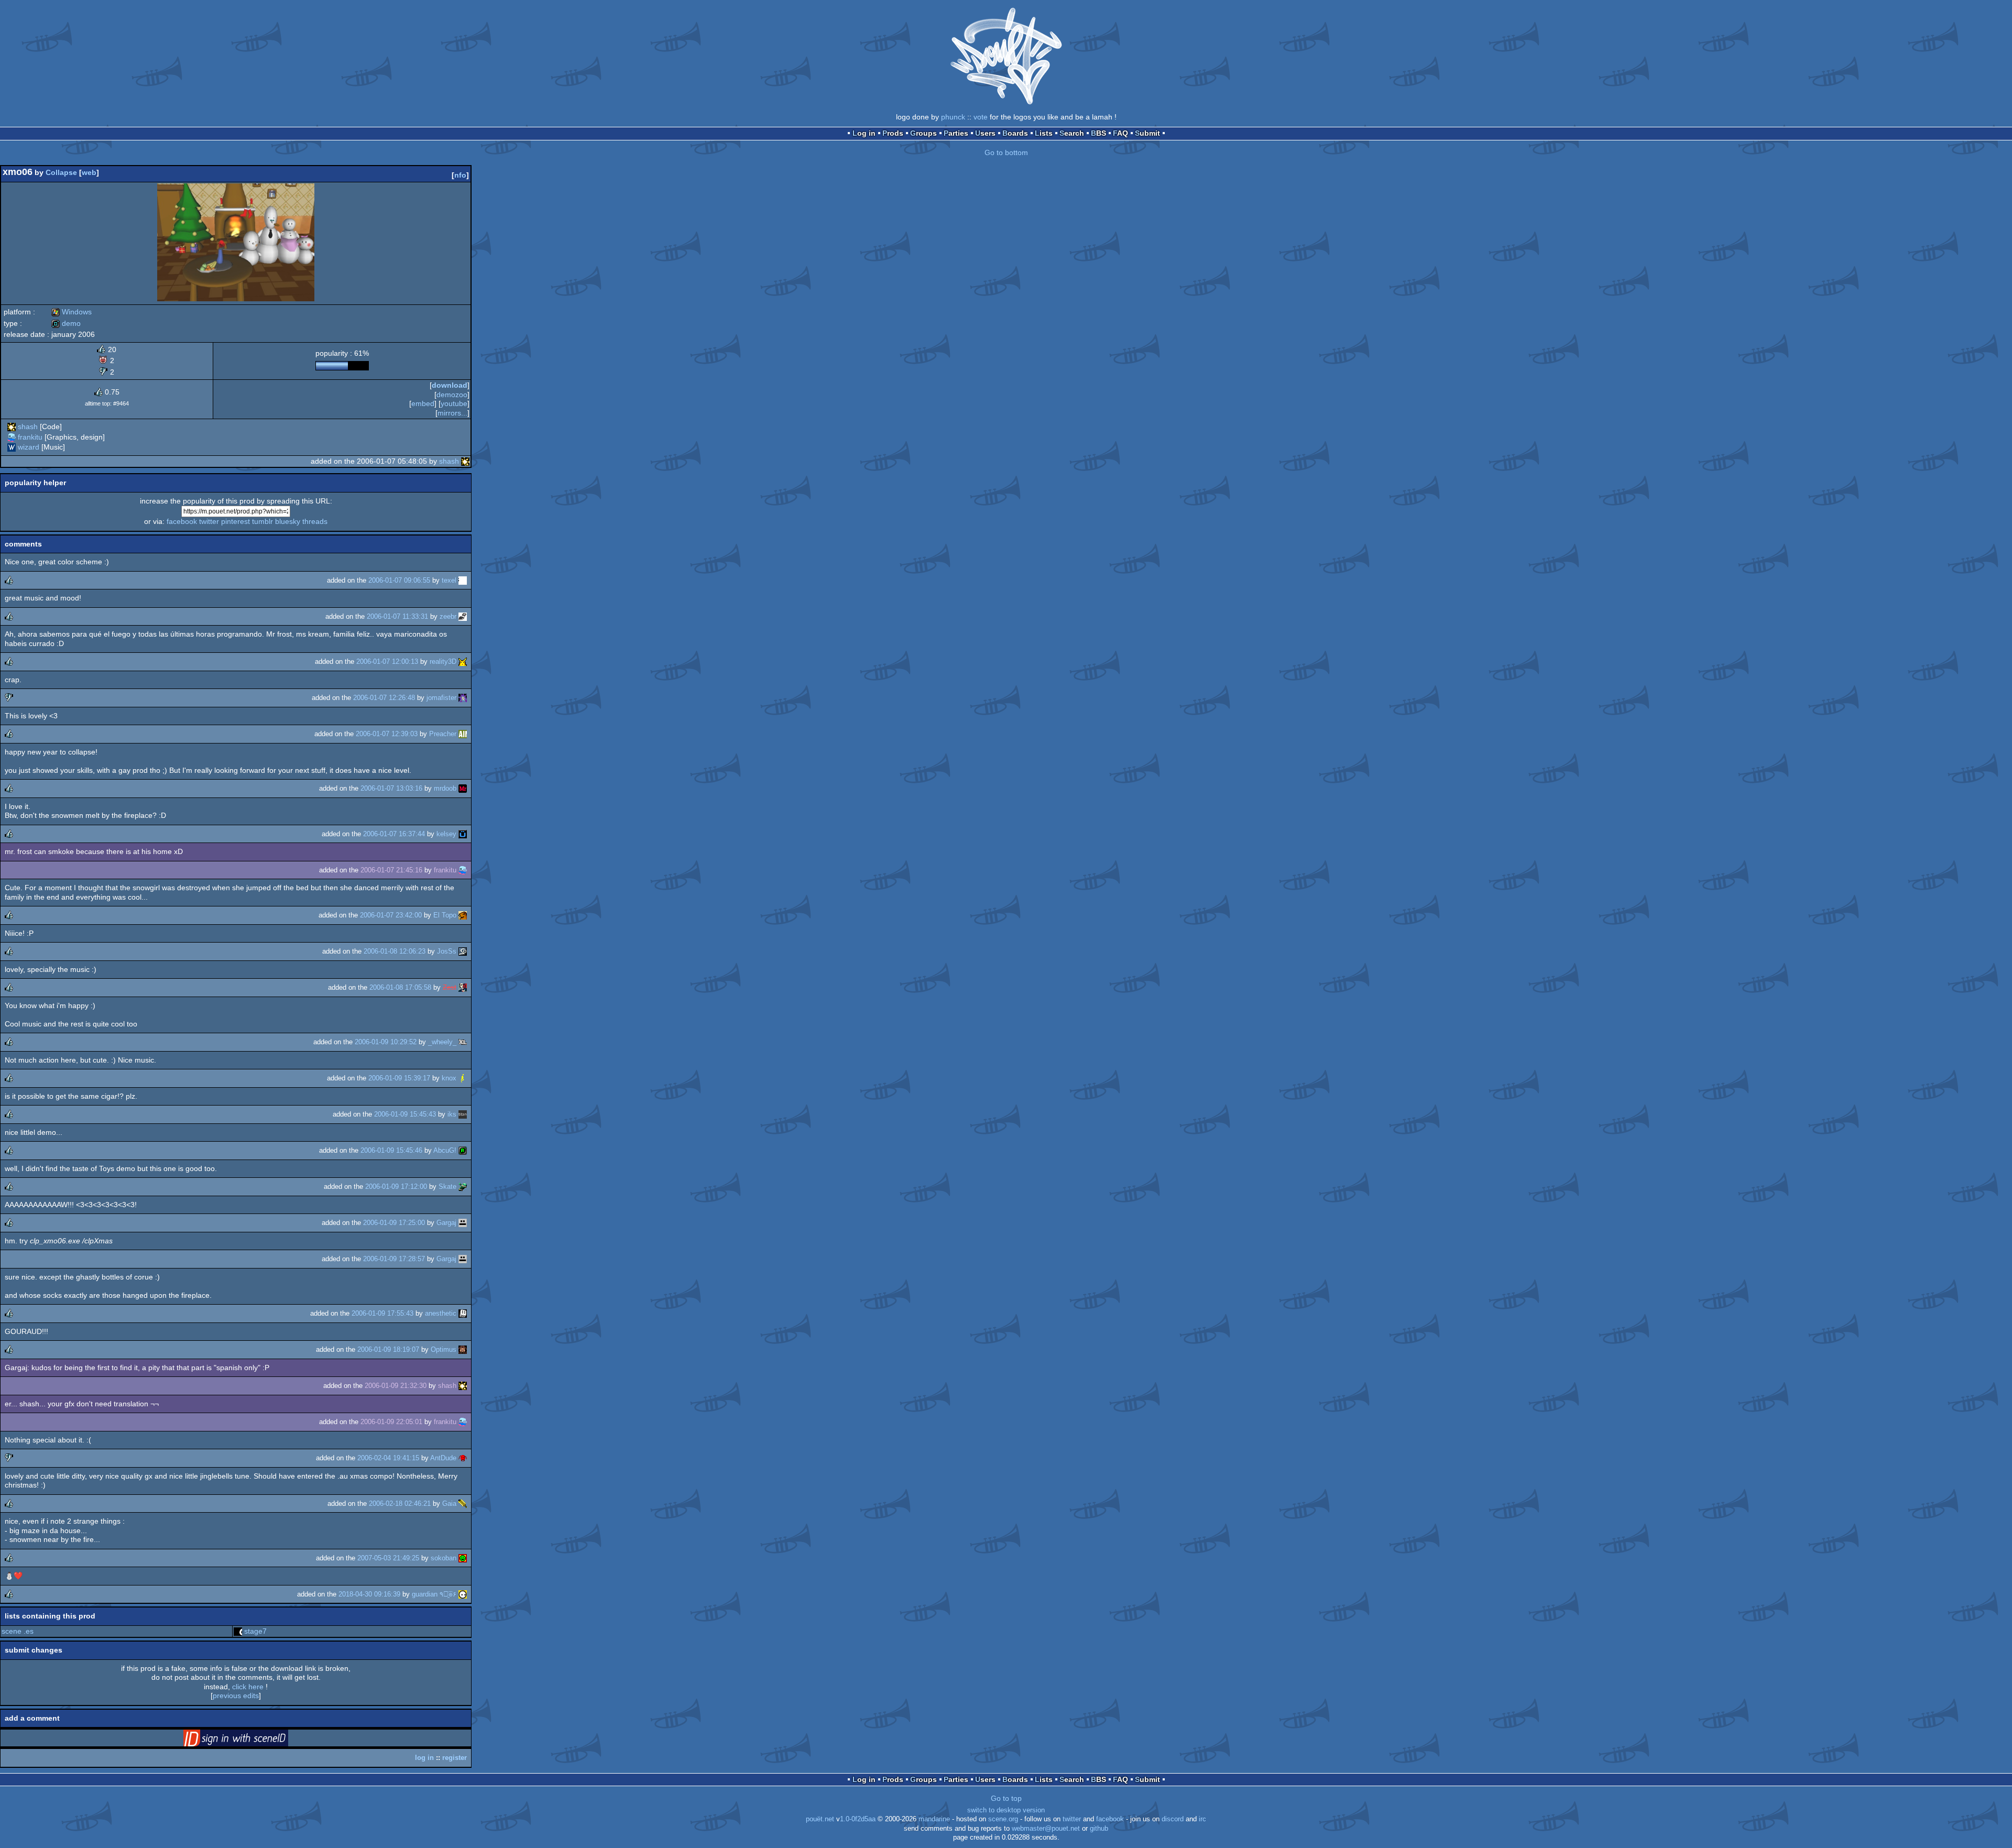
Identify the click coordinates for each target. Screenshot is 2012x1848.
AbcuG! (445, 1150)
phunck (953, 117)
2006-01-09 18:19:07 (388, 1349)
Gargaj (446, 1223)
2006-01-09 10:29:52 (386, 1042)
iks (452, 1114)
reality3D (443, 661)
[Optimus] (463, 1349)
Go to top (1006, 1798)
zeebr (448, 616)
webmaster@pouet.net (1046, 1829)
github (1099, 1829)
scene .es (18, 1631)
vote (981, 117)
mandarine (934, 1819)
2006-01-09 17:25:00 (394, 1223)
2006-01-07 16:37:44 (394, 834)
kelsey (446, 834)
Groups (923, 133)
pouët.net (820, 1819)
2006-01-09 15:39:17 (399, 1078)
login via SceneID (252, 1740)
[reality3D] (463, 661)
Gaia (449, 1503)
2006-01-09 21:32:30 (396, 1386)
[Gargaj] (463, 1223)
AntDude (443, 1458)
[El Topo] (463, 915)
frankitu (30, 437)
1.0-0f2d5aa (858, 1819)
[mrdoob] (463, 788)
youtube (454, 403)
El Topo (445, 915)
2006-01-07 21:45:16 (391, 870)
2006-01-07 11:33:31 (397, 616)
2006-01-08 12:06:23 (395, 951)
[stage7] (238, 1631)
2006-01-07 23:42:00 (391, 915)
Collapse (61, 172)
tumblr (263, 521)
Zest (450, 987)
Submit (1147, 133)
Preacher (443, 734)
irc (1202, 1819)
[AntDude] (463, 1458)
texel (449, 580)
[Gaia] (463, 1503)
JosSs (447, 951)
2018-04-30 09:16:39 (369, 1594)
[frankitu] (12, 437)
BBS (1098, 133)
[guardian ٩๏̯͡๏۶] (463, 1594)
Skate (447, 1187)
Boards (1015, 133)
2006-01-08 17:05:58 (400, 987)
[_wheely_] (463, 1042)
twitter (209, 521)
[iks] (463, 1114)
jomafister (441, 698)
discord (1173, 1819)
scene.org (1003, 1819)
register (455, 1758)
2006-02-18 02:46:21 (400, 1503)
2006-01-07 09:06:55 (399, 580)
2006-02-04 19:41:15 (388, 1458)
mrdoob (445, 788)
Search (1072, 133)
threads (315, 521)
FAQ (1120, 133)
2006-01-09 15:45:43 (405, 1114)
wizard (29, 447)
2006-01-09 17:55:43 (382, 1313)
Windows (72, 312)
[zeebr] (463, 616)
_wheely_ (442, 1042)
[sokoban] (463, 1558)
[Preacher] (463, 734)
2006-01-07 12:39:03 (387, 734)
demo (66, 323)
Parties (956, 133)
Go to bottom (1006, 152)
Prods (893, 133)
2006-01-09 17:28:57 (394, 1259)
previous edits (236, 1696)
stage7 (255, 1631)
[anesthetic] (463, 1313)
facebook (182, 521)
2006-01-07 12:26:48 (384, 698)
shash (28, 427)
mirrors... (452, 413)
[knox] (463, 1078)
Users (985, 133)
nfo (460, 175)
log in (424, 1758)
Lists (1044, 133)
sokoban (444, 1558)
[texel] (463, 580)
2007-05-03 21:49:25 (388, 1558)
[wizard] (12, 447)
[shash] (12, 427)
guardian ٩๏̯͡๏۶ (434, 1594)
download (450, 385)
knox (449, 1078)
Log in (864, 133)
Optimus (444, 1349)
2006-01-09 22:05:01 (391, 1422)
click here (248, 1687)
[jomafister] (463, 698)
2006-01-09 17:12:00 (396, 1187)
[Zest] (463, 987)
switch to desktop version (1006, 1810)
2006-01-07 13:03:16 (391, 788)
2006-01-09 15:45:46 (391, 1150)
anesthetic (441, 1313)
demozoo (452, 395)
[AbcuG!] (463, 1150)
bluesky (288, 521)
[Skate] (463, 1187)
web (89, 172)
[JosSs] (463, 951)
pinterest (236, 521)
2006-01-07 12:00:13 (387, 661)
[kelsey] (463, 834)
